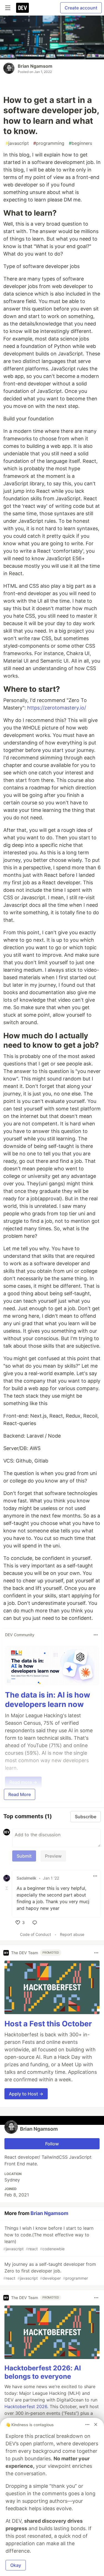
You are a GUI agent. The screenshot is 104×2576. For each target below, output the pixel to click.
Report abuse (72, 1934)
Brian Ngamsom (35, 66)
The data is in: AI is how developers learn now (48, 1700)
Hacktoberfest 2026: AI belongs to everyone (43, 2372)
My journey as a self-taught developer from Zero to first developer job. (50, 2271)
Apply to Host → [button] (26, 2094)
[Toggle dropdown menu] (96, 1635)
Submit (24, 1856)
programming (49, 143)
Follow (52, 2144)
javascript (17, 143)
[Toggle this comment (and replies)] (7, 1888)
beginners (80, 143)
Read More (20, 1794)
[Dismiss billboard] (96, 2425)
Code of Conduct (35, 1934)
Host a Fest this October (48, 2024)
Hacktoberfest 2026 (26, 2406)
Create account (81, 8)
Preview (53, 1856)
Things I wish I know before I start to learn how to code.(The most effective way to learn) (48, 2238)
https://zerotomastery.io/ (57, 708)
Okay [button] (16, 2565)
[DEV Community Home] (22, 8)
